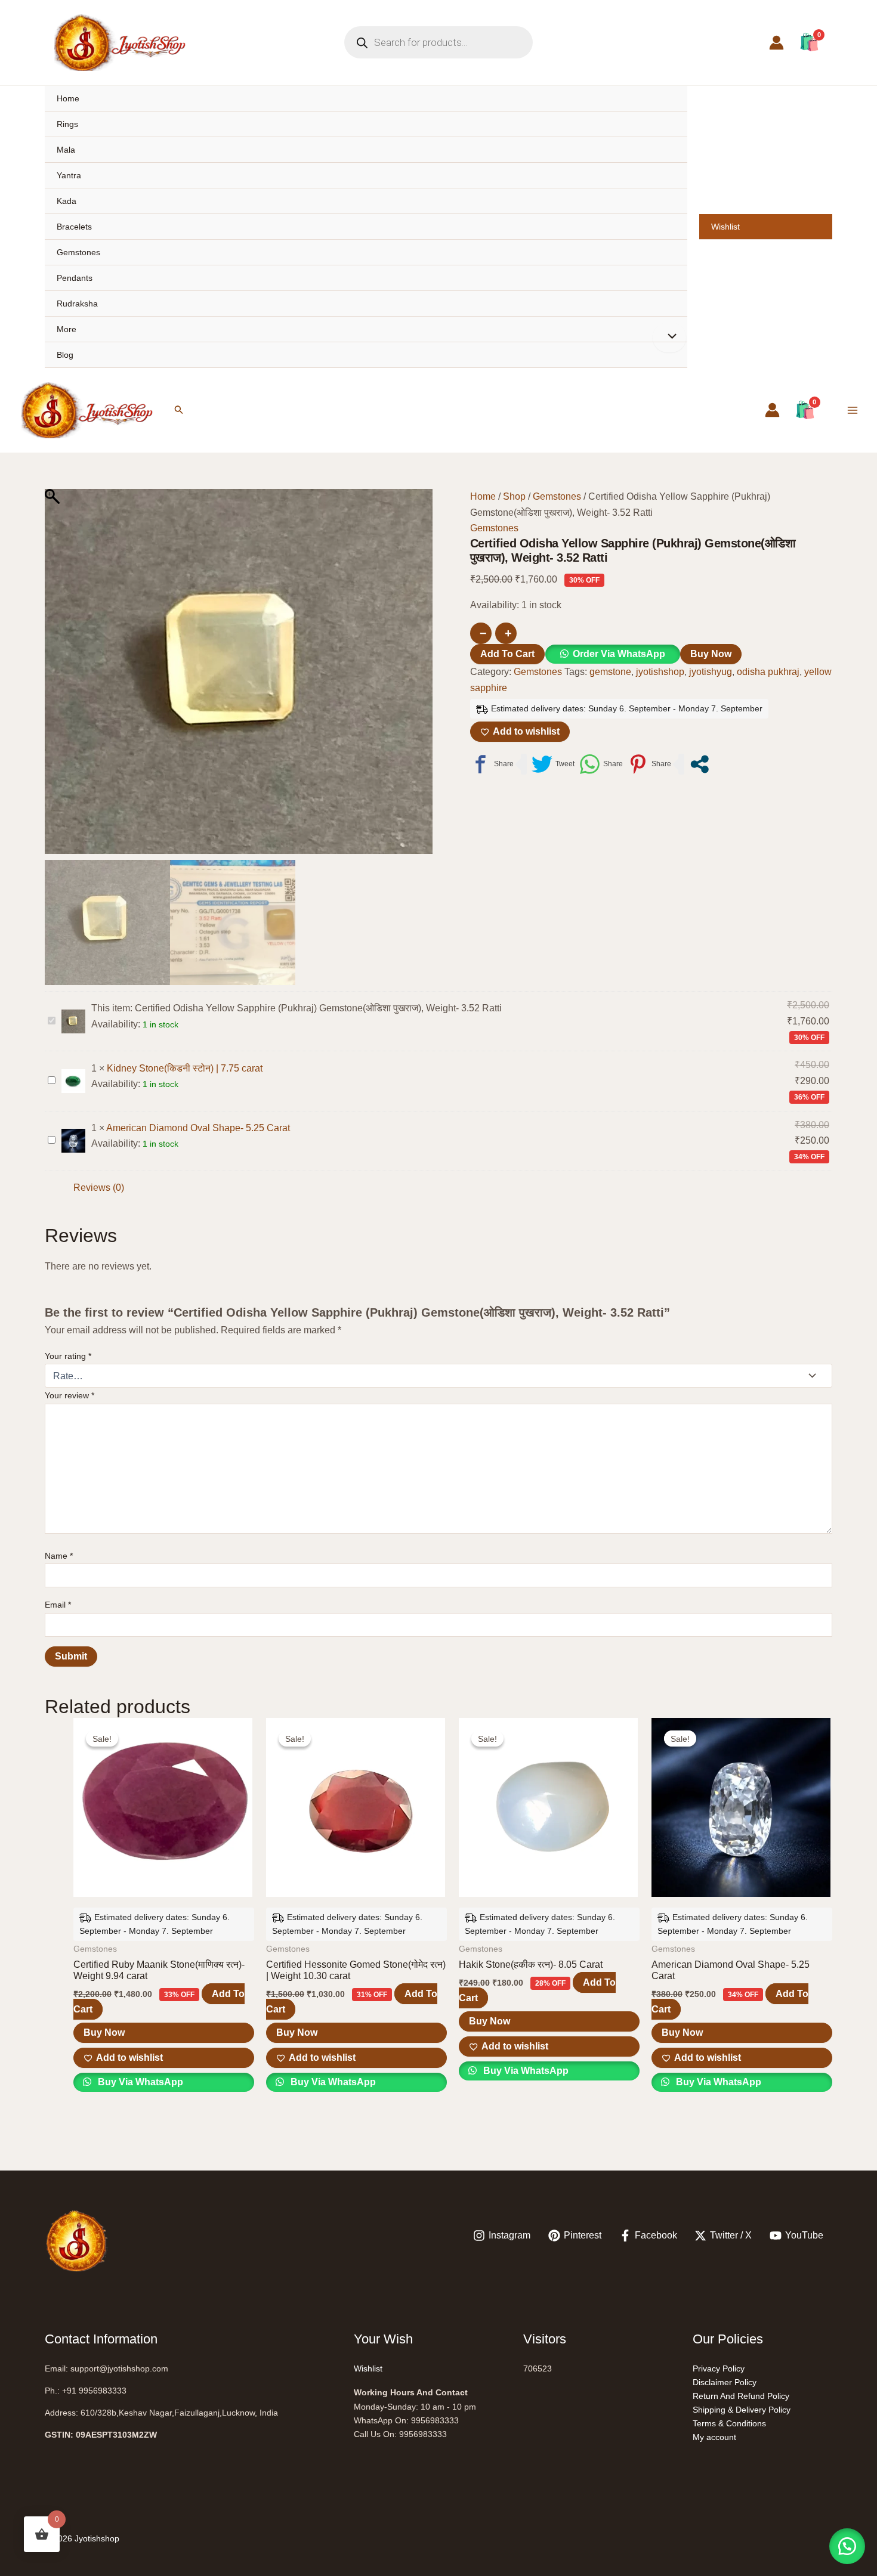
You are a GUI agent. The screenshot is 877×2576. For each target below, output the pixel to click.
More (67, 329)
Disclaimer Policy (725, 2382)
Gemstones (78, 252)
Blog (65, 355)
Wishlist (725, 227)
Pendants (75, 278)
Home (68, 98)
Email (58, 1605)
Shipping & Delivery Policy (742, 2410)
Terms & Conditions (729, 2423)
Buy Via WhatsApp (139, 2082)
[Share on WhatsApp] (601, 764)
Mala (66, 150)
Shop (514, 496)
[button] (179, 410)
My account (714, 2437)
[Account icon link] (776, 43)
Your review (70, 1395)
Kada (67, 201)
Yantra (69, 175)
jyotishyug (711, 672)
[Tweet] (553, 764)
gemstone (610, 672)
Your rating (68, 1356)
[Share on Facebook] (492, 764)
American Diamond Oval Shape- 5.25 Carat (198, 1128)
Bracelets (74, 227)
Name (59, 1556)
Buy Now (711, 654)
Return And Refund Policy (741, 2396)
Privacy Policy (719, 2368)
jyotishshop (660, 672)
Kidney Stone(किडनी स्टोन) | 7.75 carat (185, 1068)
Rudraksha (77, 304)
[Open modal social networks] (700, 764)
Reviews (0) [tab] (99, 1188)
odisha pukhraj (768, 672)
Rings (67, 124)
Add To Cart (507, 654)
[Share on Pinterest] (649, 764)
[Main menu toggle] (853, 410)
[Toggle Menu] (669, 338)
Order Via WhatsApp (619, 654)
